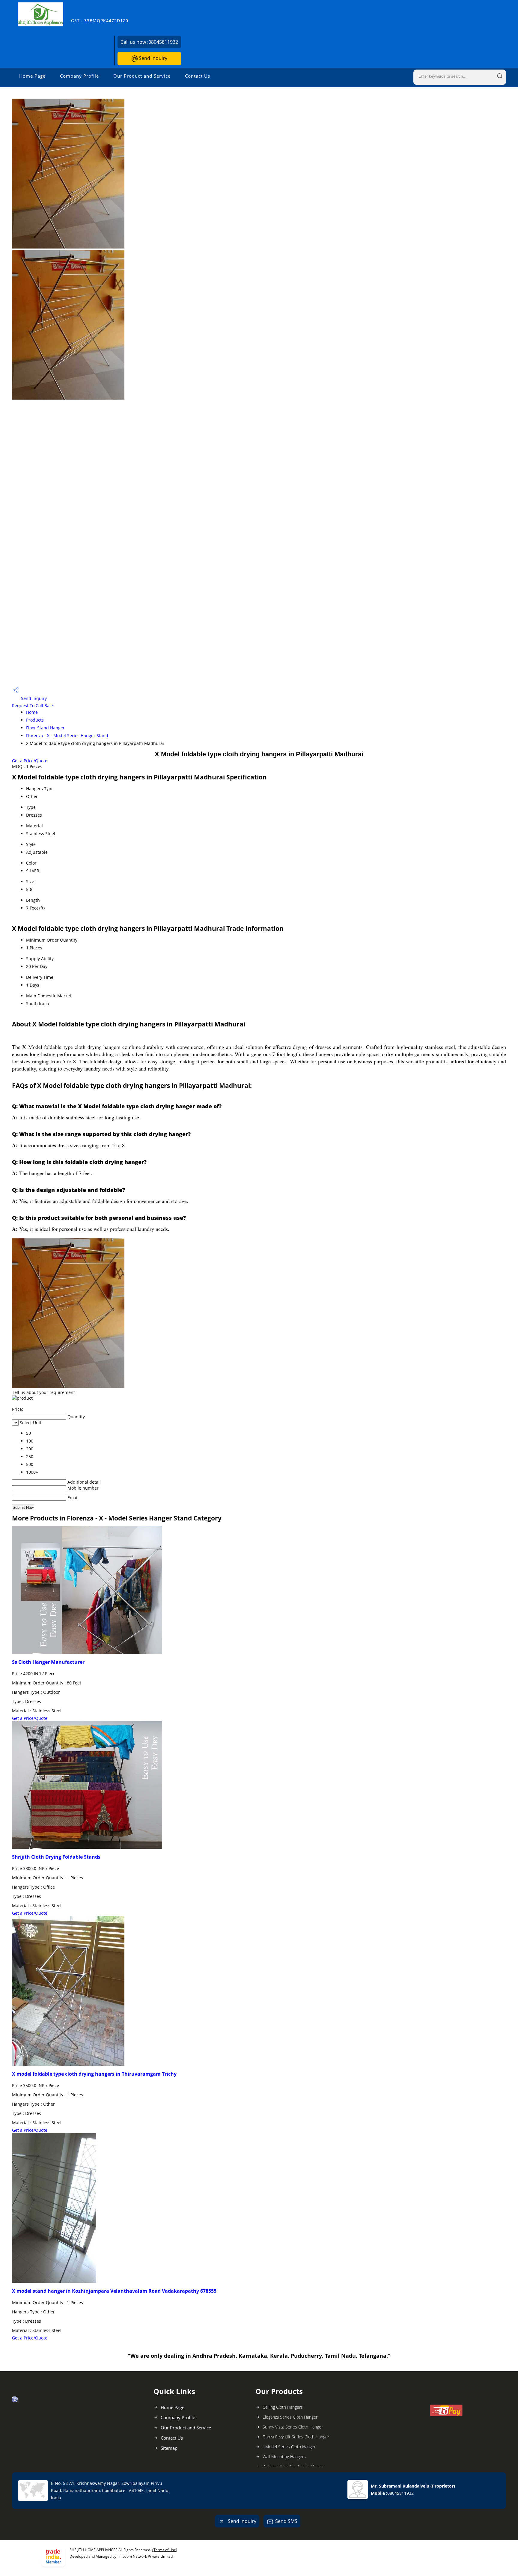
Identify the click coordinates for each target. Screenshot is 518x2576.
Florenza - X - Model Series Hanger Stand (67, 736)
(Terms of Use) (165, 2550)
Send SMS (286, 2521)
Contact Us (198, 76)
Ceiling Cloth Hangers (283, 2407)
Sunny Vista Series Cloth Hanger (293, 2427)
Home (32, 712)
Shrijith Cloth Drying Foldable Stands (56, 1857)
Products (35, 720)
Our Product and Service (142, 76)
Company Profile (79, 76)
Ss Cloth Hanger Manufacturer (48, 1662)
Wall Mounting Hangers (284, 2457)
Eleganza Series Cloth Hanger (290, 2417)
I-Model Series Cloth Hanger (289, 2447)
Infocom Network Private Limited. (146, 2556)
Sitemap (169, 2448)
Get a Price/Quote (30, 761)
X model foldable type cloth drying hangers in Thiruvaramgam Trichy (94, 2074)
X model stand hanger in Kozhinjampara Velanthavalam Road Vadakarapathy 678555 (114, 2291)
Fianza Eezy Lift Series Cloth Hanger (296, 2437)
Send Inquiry (152, 58)
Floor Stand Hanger (45, 728)
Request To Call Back (33, 706)
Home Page (32, 76)
